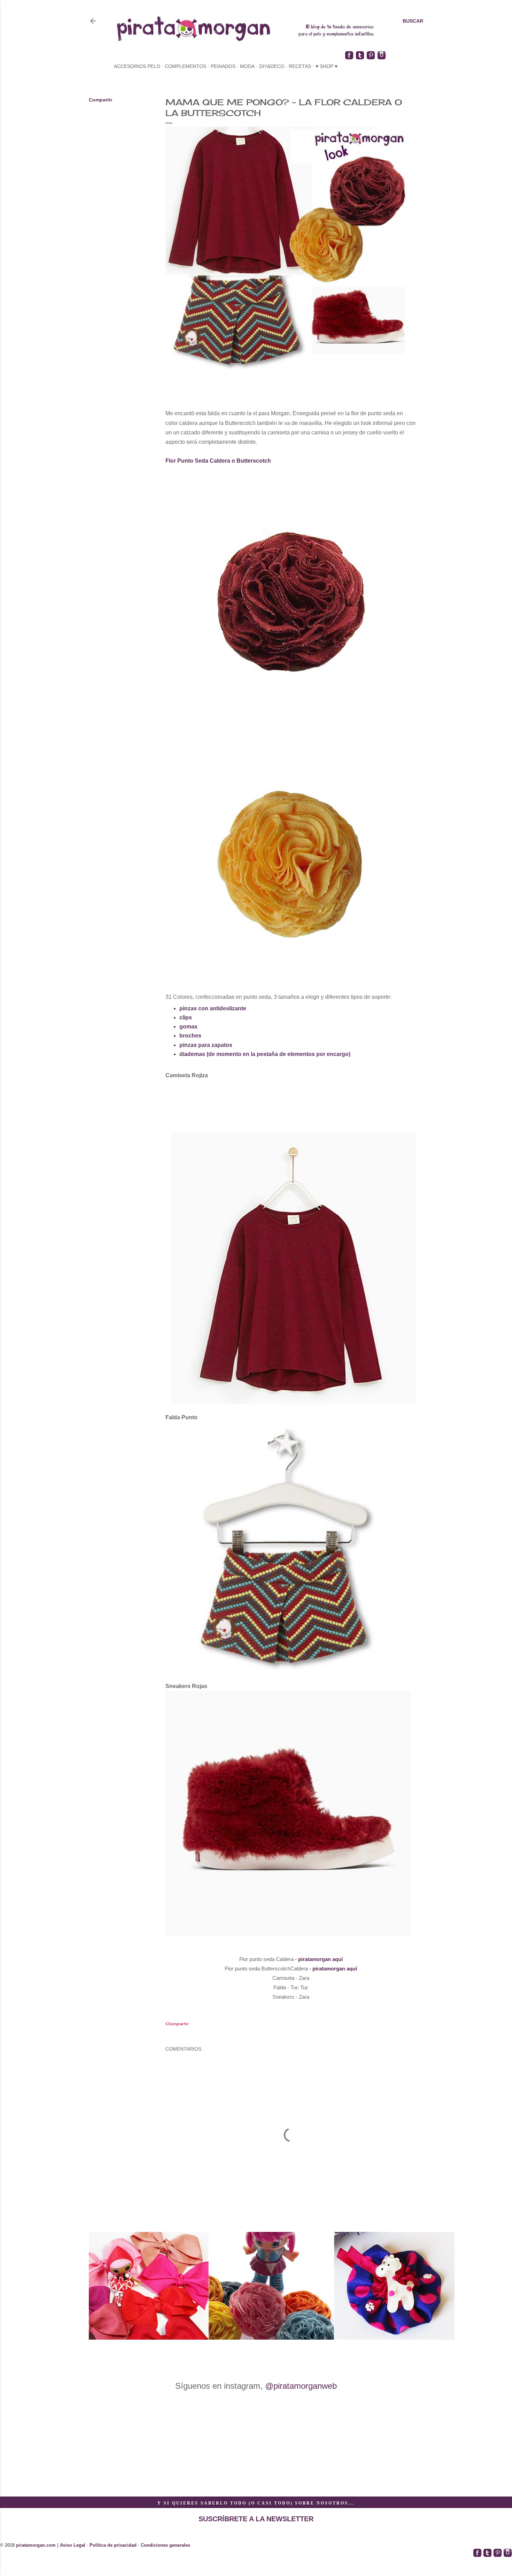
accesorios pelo (137, 66)
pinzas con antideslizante (213, 1008)
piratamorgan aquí (320, 1959)
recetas (300, 66)
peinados (223, 66)
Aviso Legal (73, 2545)
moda (247, 66)
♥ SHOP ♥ (327, 66)
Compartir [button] (100, 100)
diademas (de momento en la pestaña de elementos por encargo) (265, 1054)
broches (190, 1036)
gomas (188, 1027)
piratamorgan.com (36, 2545)
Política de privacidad (113, 2545)
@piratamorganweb (301, 2386)
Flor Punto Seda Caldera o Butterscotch (218, 461)
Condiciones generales (165, 2545)
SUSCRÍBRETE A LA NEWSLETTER (256, 2519)
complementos (185, 66)
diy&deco (272, 66)
